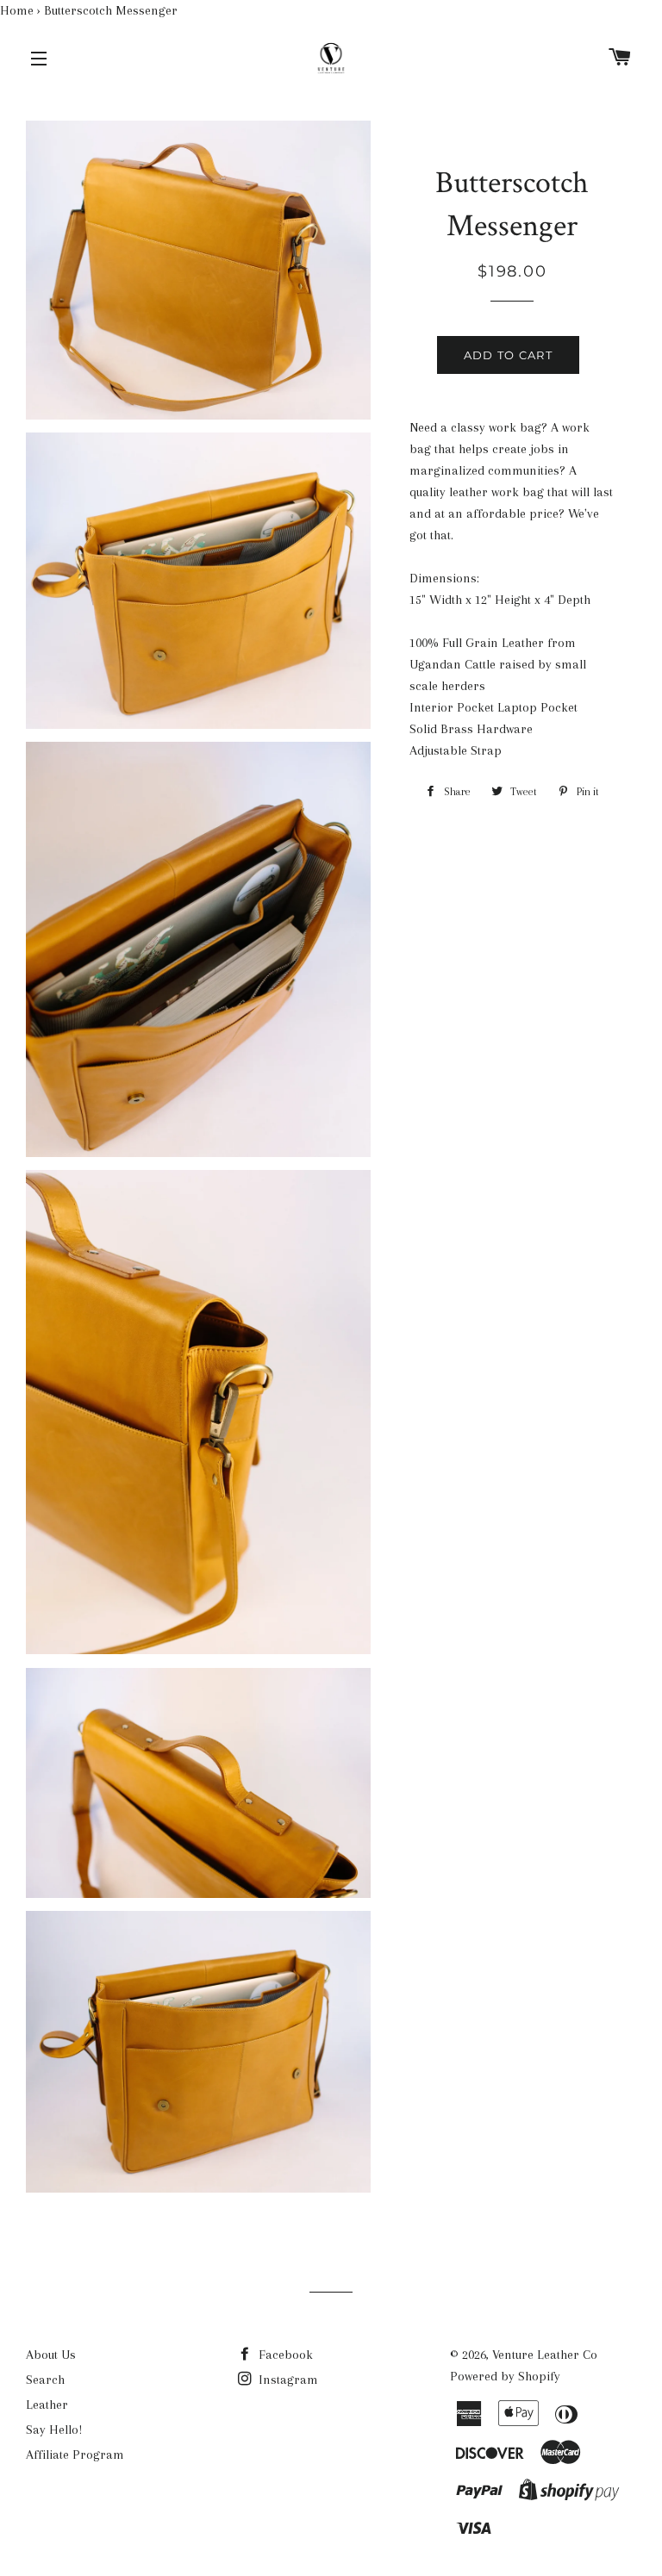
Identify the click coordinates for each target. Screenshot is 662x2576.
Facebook (284, 2355)
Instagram (287, 2380)
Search (45, 2380)
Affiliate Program (75, 2455)
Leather (47, 2405)
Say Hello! (54, 2430)
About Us (51, 2355)
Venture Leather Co (545, 2355)
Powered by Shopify (505, 2376)
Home (17, 10)
